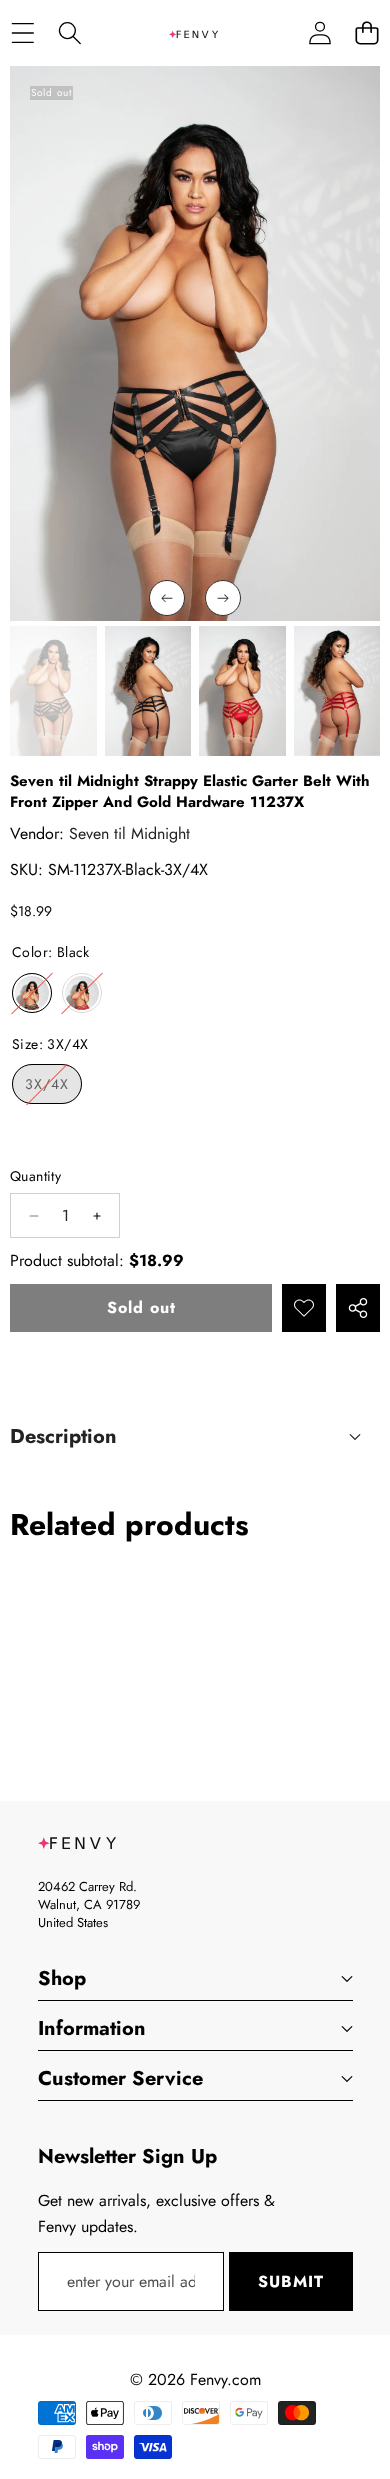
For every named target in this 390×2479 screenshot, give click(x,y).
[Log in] (319, 33)
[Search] (69, 33)
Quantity (35, 1176)
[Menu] (22, 33)
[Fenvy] (194, 33)
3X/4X (53, 1088)
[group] (53, 691)
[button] (366, 33)
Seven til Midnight (129, 833)
